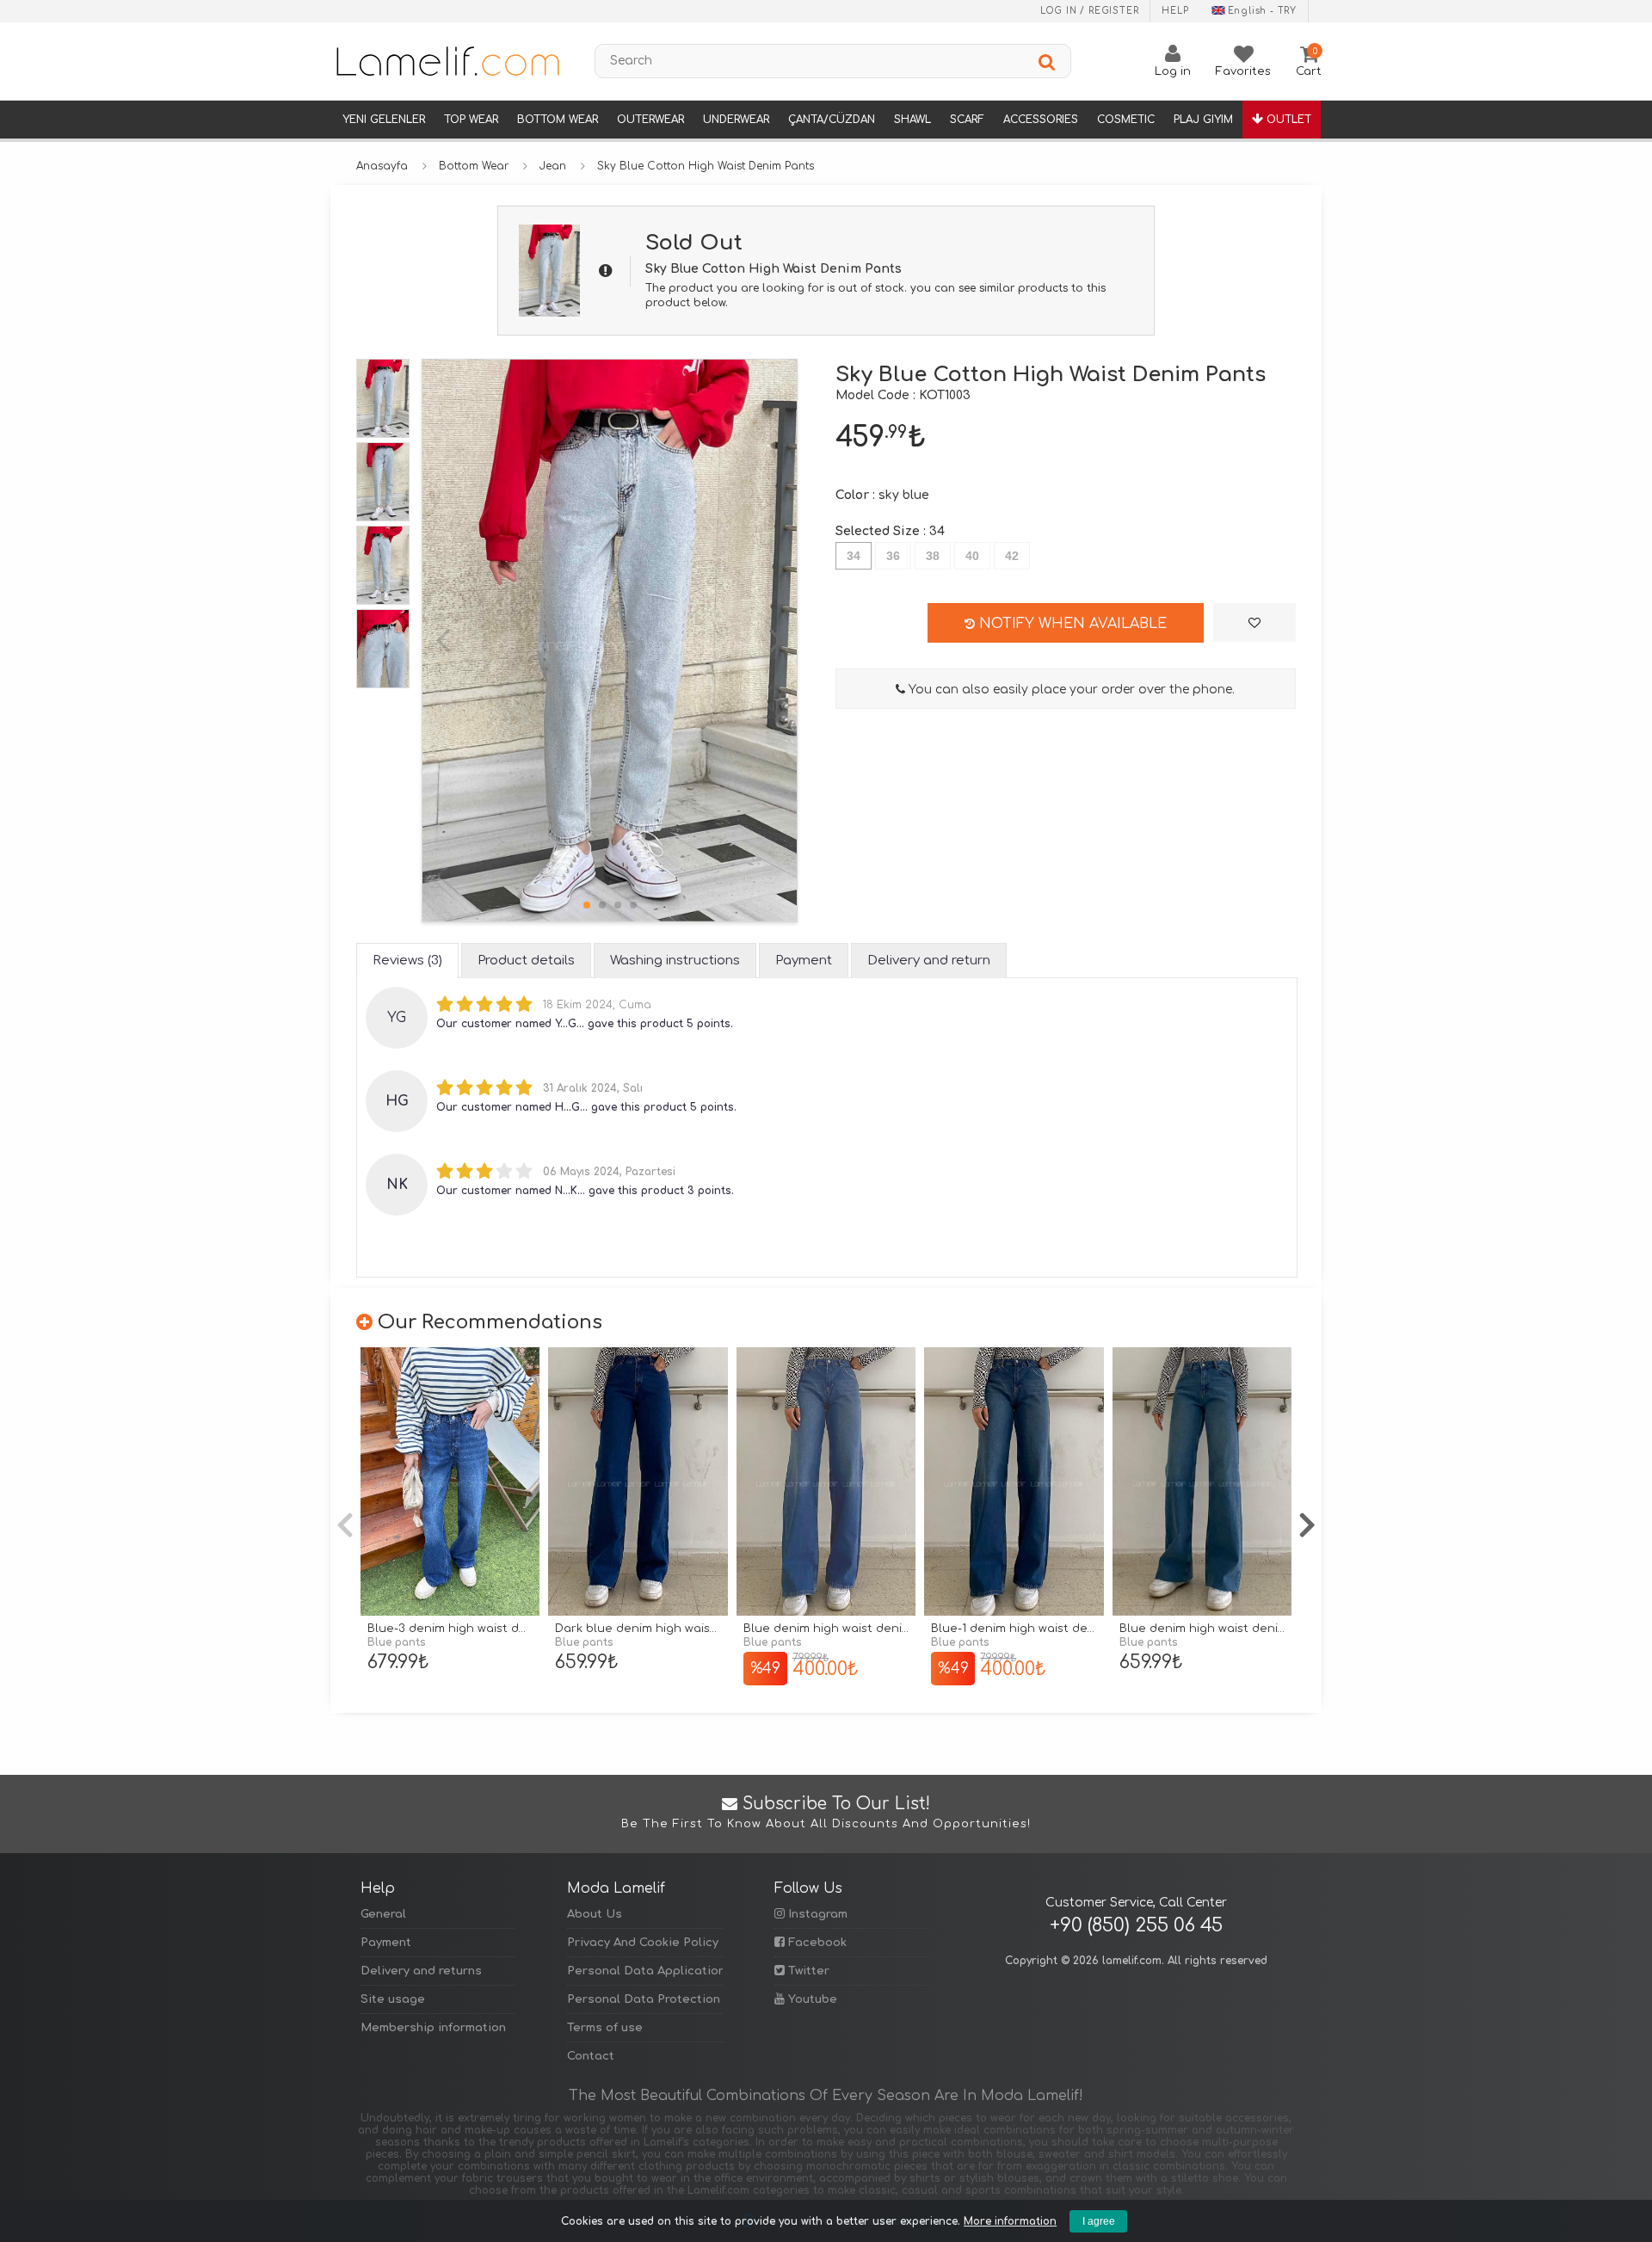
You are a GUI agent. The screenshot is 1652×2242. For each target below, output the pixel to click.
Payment (386, 1943)
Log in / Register (1090, 11)
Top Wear (471, 120)
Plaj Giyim (1203, 120)
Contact (591, 2056)
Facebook (816, 1943)
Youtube (811, 1999)
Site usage (393, 1999)
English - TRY (1262, 11)
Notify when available (1071, 624)
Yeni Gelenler (384, 120)
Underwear (736, 120)
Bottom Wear (558, 120)
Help (1175, 11)
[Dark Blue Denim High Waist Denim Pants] (638, 1482)
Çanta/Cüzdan (832, 120)
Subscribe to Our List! (826, 1813)
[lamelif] (447, 61)
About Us (595, 1914)
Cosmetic (1126, 120)
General (383, 1914)
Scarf (967, 120)
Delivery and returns (421, 1971)
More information (1010, 2221)
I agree (1099, 2221)
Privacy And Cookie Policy (643, 1943)
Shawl (912, 120)
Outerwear (650, 120)
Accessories (1041, 120)
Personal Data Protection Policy (644, 1999)
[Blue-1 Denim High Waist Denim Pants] (1014, 1482)
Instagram (816, 1914)
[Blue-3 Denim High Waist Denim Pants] (450, 1482)
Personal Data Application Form (644, 1971)
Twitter (807, 1971)
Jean (553, 166)
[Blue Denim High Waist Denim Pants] (826, 1482)
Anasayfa (382, 166)
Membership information (433, 2028)
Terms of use (605, 2028)
